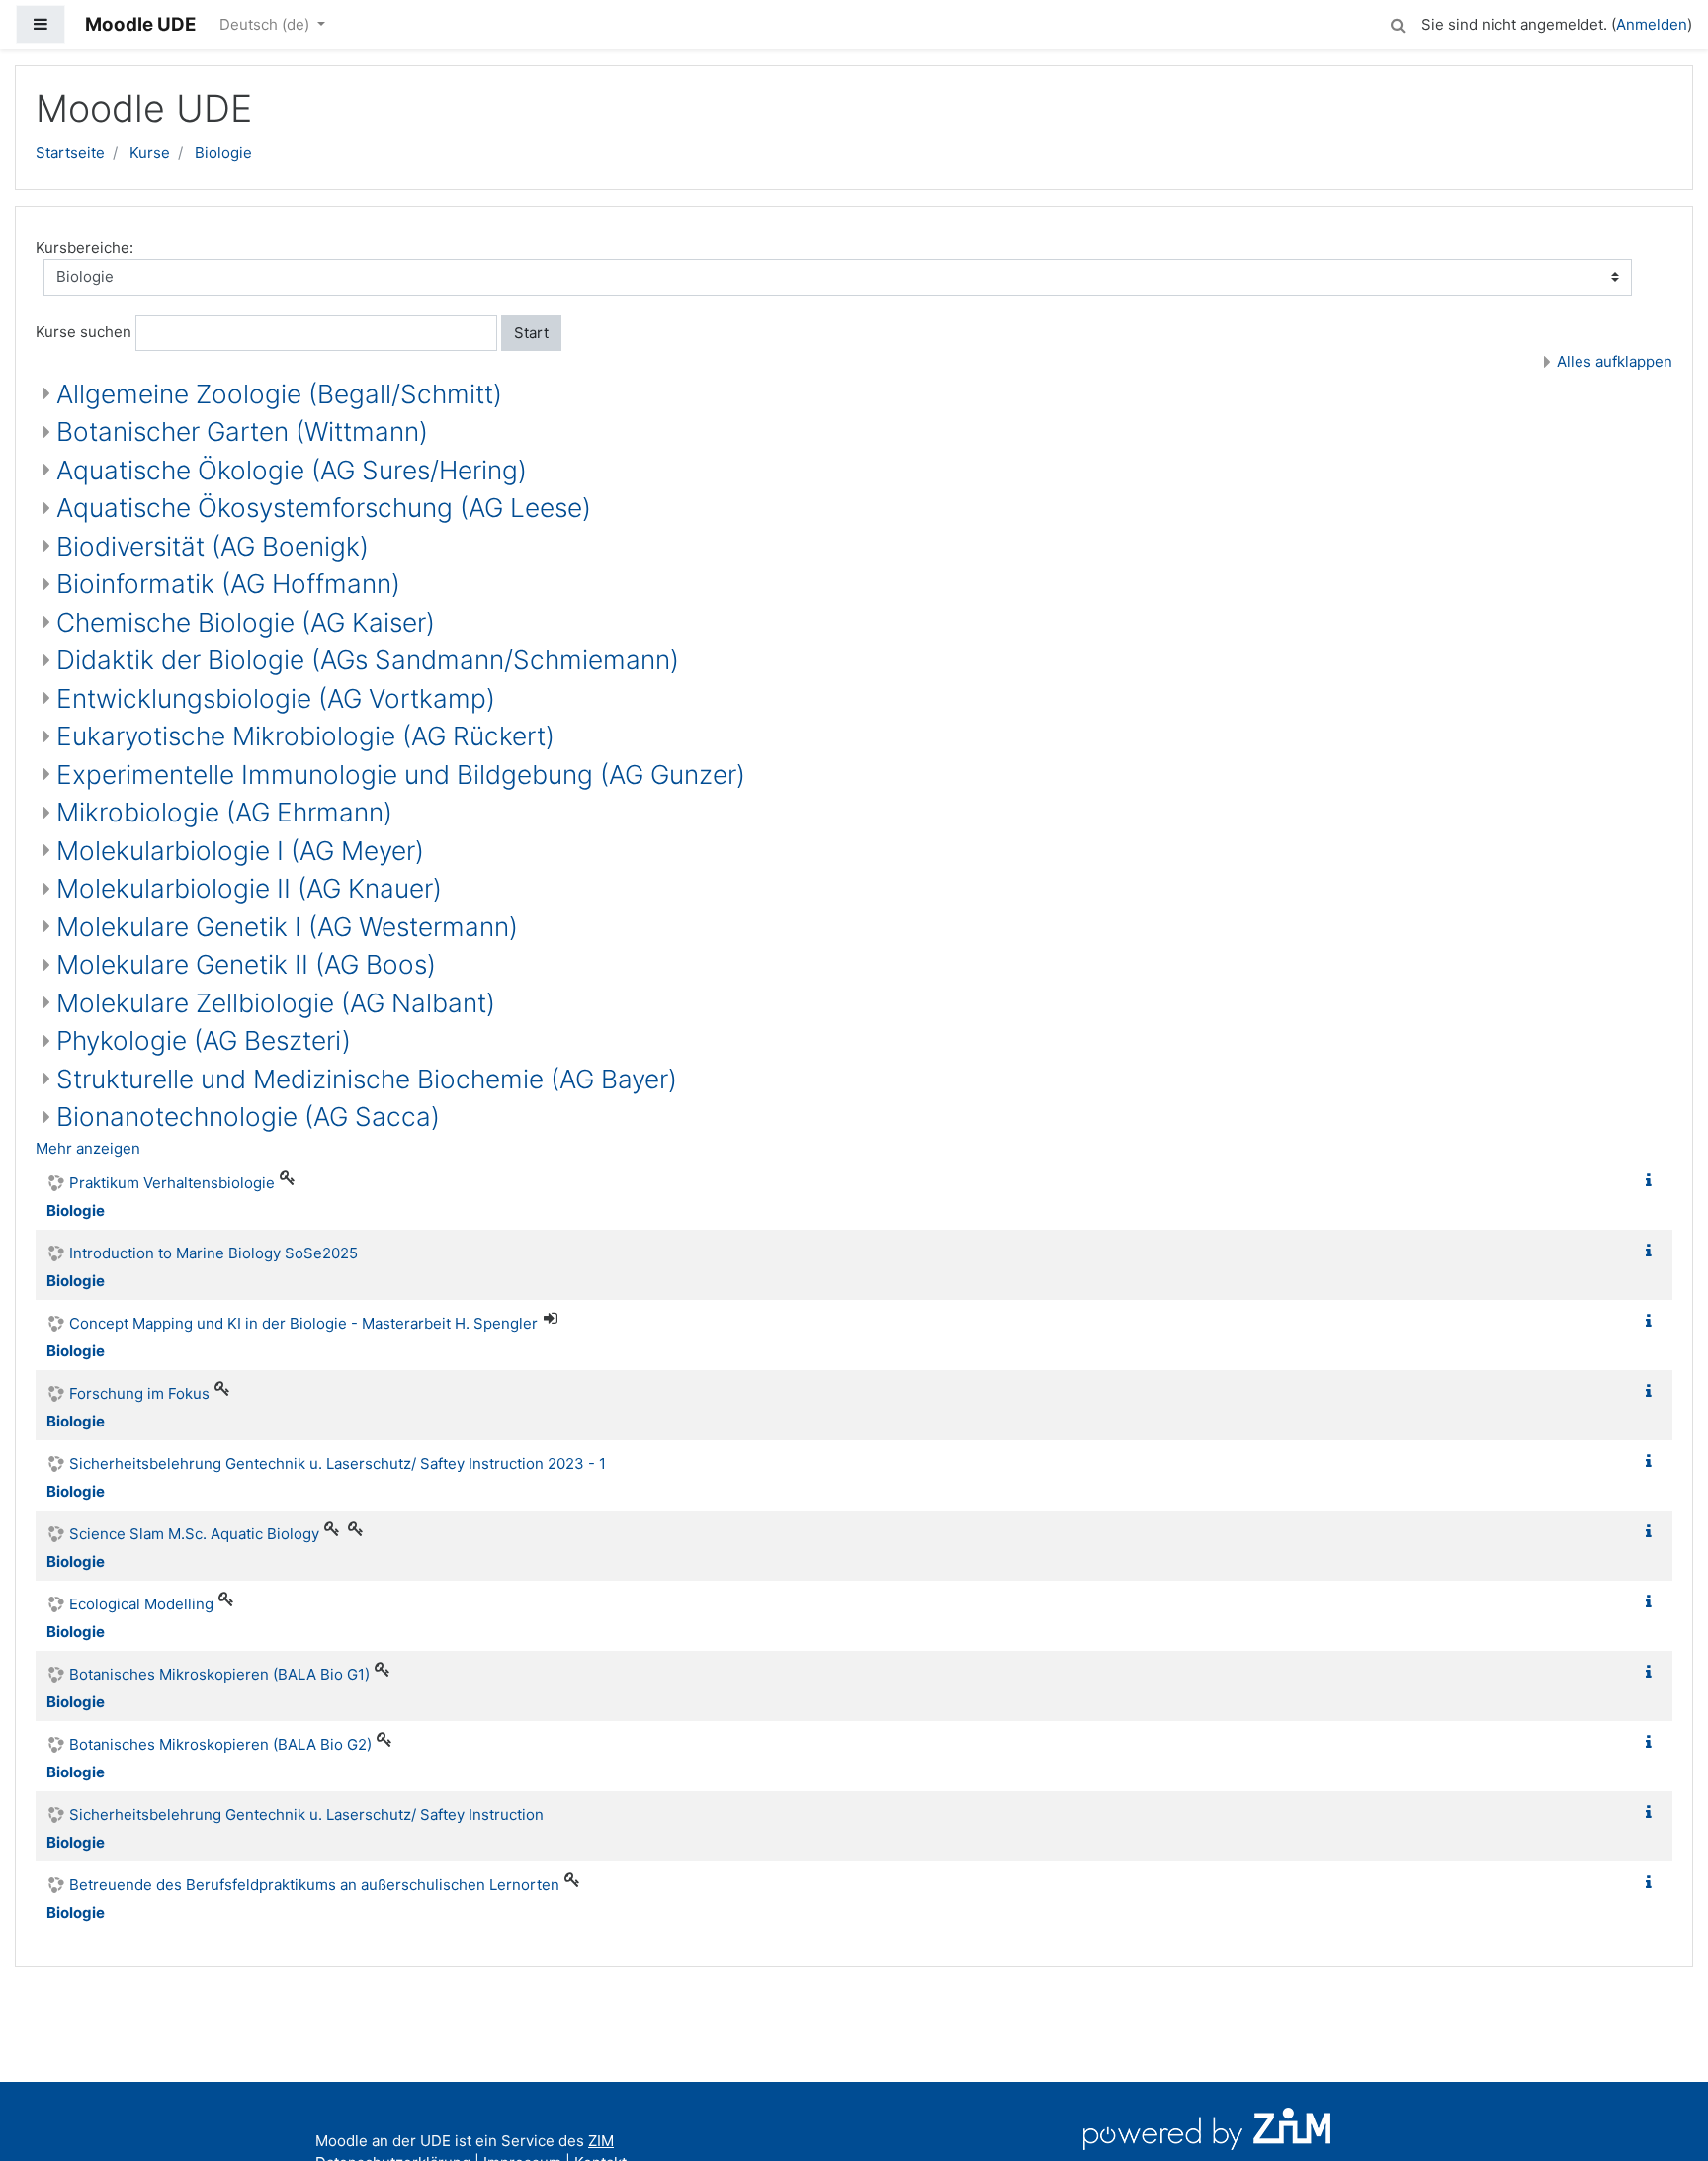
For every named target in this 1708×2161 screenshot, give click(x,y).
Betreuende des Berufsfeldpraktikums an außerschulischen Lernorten (314, 1885)
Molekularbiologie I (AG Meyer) (240, 851)
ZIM (601, 2141)
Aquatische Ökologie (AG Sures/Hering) (292, 470)
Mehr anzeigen (88, 1148)
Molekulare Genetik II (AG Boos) (246, 964)
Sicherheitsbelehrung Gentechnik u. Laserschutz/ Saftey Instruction (306, 1815)
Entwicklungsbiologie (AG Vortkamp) (276, 698)
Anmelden (1652, 24)
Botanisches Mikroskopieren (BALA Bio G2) (220, 1744)
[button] (1398, 22)
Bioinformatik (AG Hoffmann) (228, 584)
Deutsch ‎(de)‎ (266, 24)
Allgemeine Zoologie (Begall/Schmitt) (279, 394)
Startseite (70, 153)
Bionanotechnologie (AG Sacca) (248, 1117)
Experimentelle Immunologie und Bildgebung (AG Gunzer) (401, 775)
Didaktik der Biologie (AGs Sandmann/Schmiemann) (368, 660)
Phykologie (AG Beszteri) (204, 1040)
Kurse (150, 153)
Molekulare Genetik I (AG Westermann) (287, 927)
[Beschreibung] (1653, 1181)
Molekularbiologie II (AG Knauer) (249, 888)
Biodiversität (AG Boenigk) (213, 546)
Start (531, 333)
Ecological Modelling (141, 1604)
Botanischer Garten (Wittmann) (242, 432)
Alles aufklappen (1615, 361)
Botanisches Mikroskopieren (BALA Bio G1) (219, 1674)
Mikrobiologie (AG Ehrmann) (224, 812)
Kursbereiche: (85, 248)
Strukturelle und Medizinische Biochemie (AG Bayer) (367, 1079)
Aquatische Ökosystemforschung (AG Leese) (324, 508)
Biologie (223, 153)
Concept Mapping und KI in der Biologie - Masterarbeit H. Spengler (303, 1323)
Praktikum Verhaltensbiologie (172, 1183)
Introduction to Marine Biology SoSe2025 (213, 1253)
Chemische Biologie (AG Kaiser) (246, 622)
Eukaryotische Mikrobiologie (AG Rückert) (305, 736)
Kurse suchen (84, 332)
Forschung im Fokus (139, 1393)
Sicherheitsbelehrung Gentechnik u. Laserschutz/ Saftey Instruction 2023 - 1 (338, 1464)
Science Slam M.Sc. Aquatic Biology (194, 1534)
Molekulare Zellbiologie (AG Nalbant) (276, 1003)
